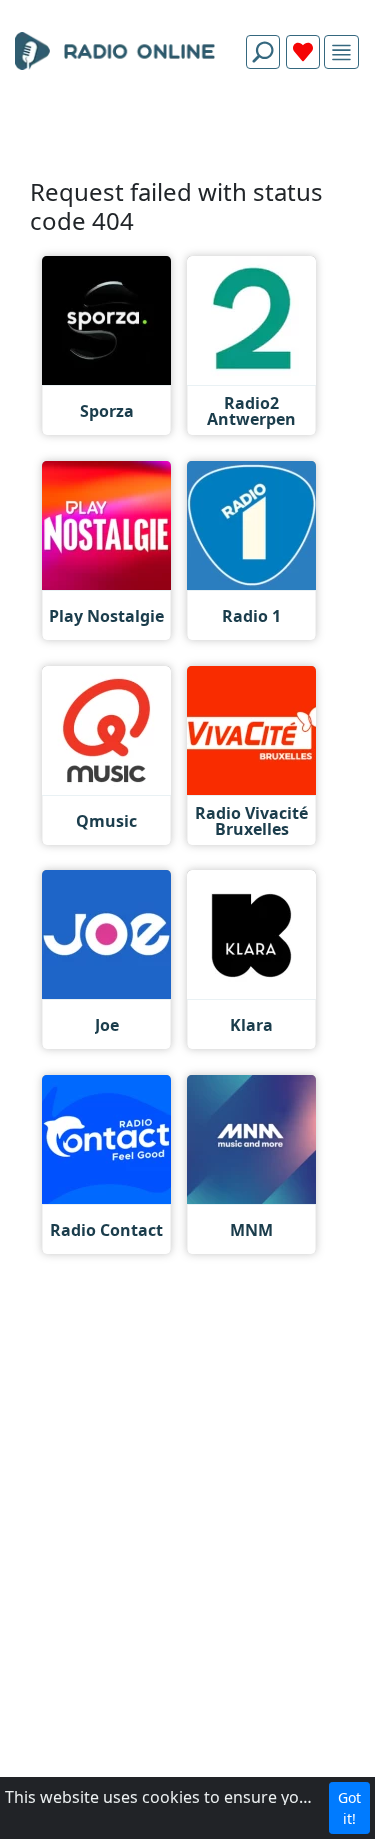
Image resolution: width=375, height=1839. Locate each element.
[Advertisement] (187, 132)
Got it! (349, 1808)
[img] (341, 52)
